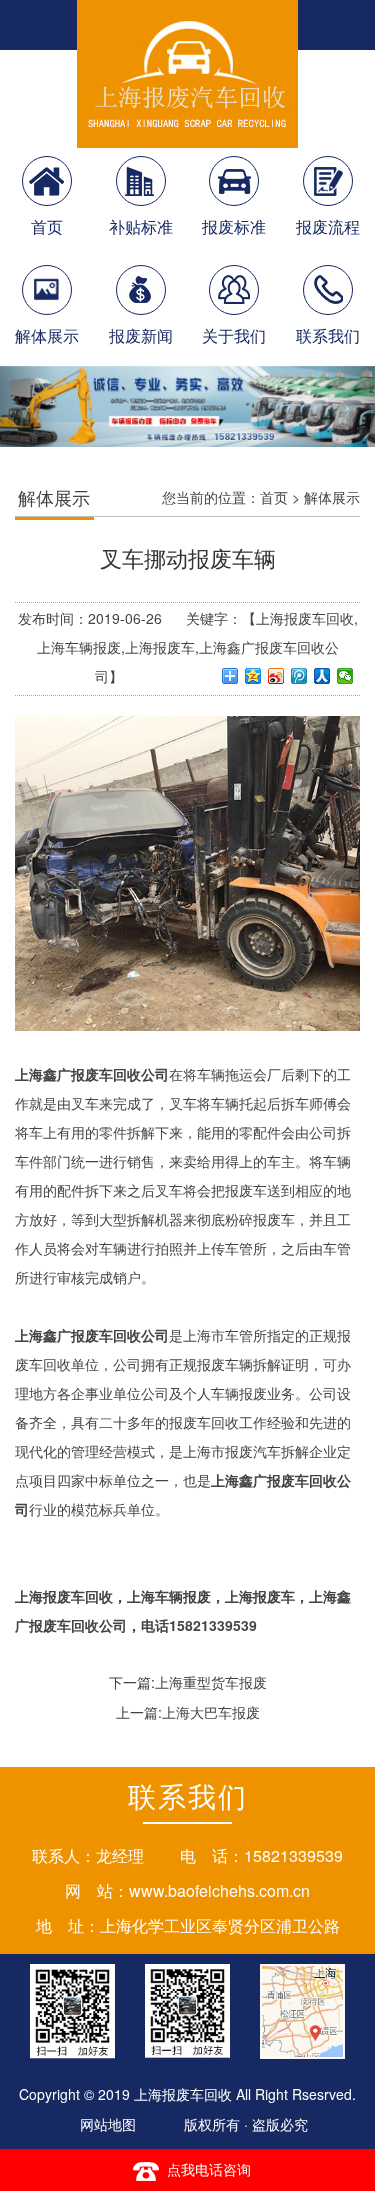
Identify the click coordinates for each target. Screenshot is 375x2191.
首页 (274, 497)
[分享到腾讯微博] (299, 676)
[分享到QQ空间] (253, 676)
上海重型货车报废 (211, 1682)
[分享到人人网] (322, 676)
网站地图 (108, 2124)
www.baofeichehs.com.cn (219, 1890)
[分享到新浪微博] (276, 676)
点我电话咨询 (209, 2169)
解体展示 (332, 497)
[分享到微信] (345, 676)
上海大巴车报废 (211, 1712)
